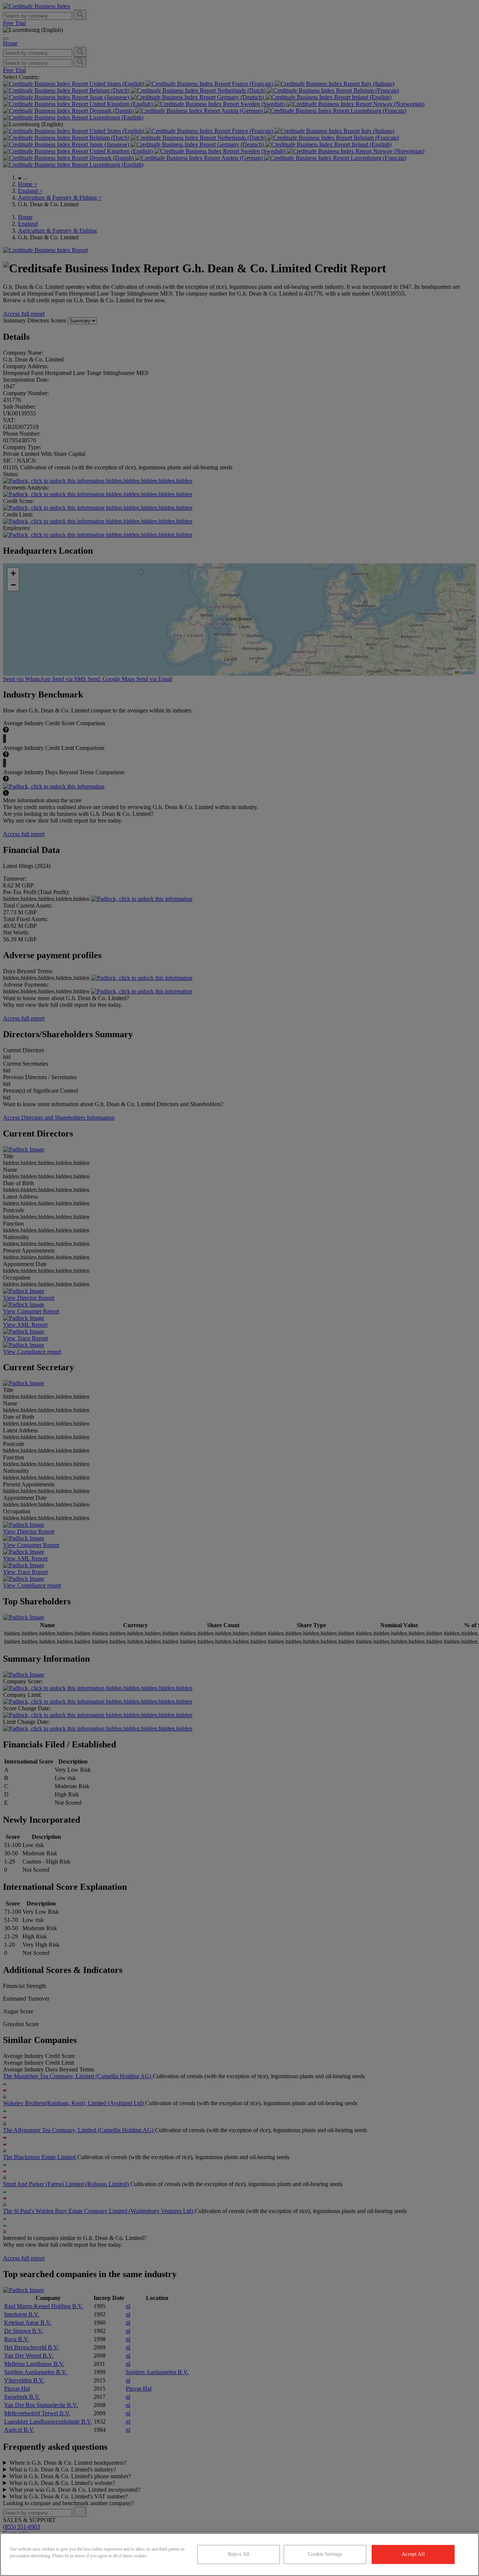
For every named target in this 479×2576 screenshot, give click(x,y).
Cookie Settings (325, 2554)
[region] (239, 2554)
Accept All (413, 2554)
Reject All (239, 2554)
